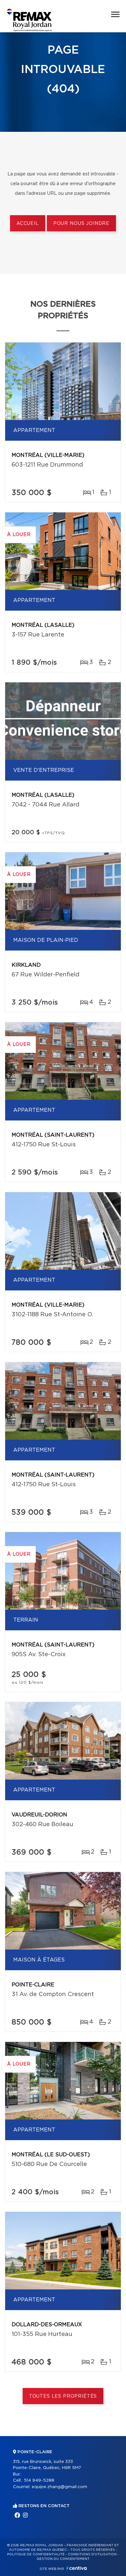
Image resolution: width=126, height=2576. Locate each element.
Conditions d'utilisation (92, 2554)
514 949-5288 (39, 2481)
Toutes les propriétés (63, 2396)
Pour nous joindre (81, 224)
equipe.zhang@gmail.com (59, 2487)
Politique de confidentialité (36, 2554)
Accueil (28, 224)
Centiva (77, 2568)
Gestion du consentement (63, 2559)
